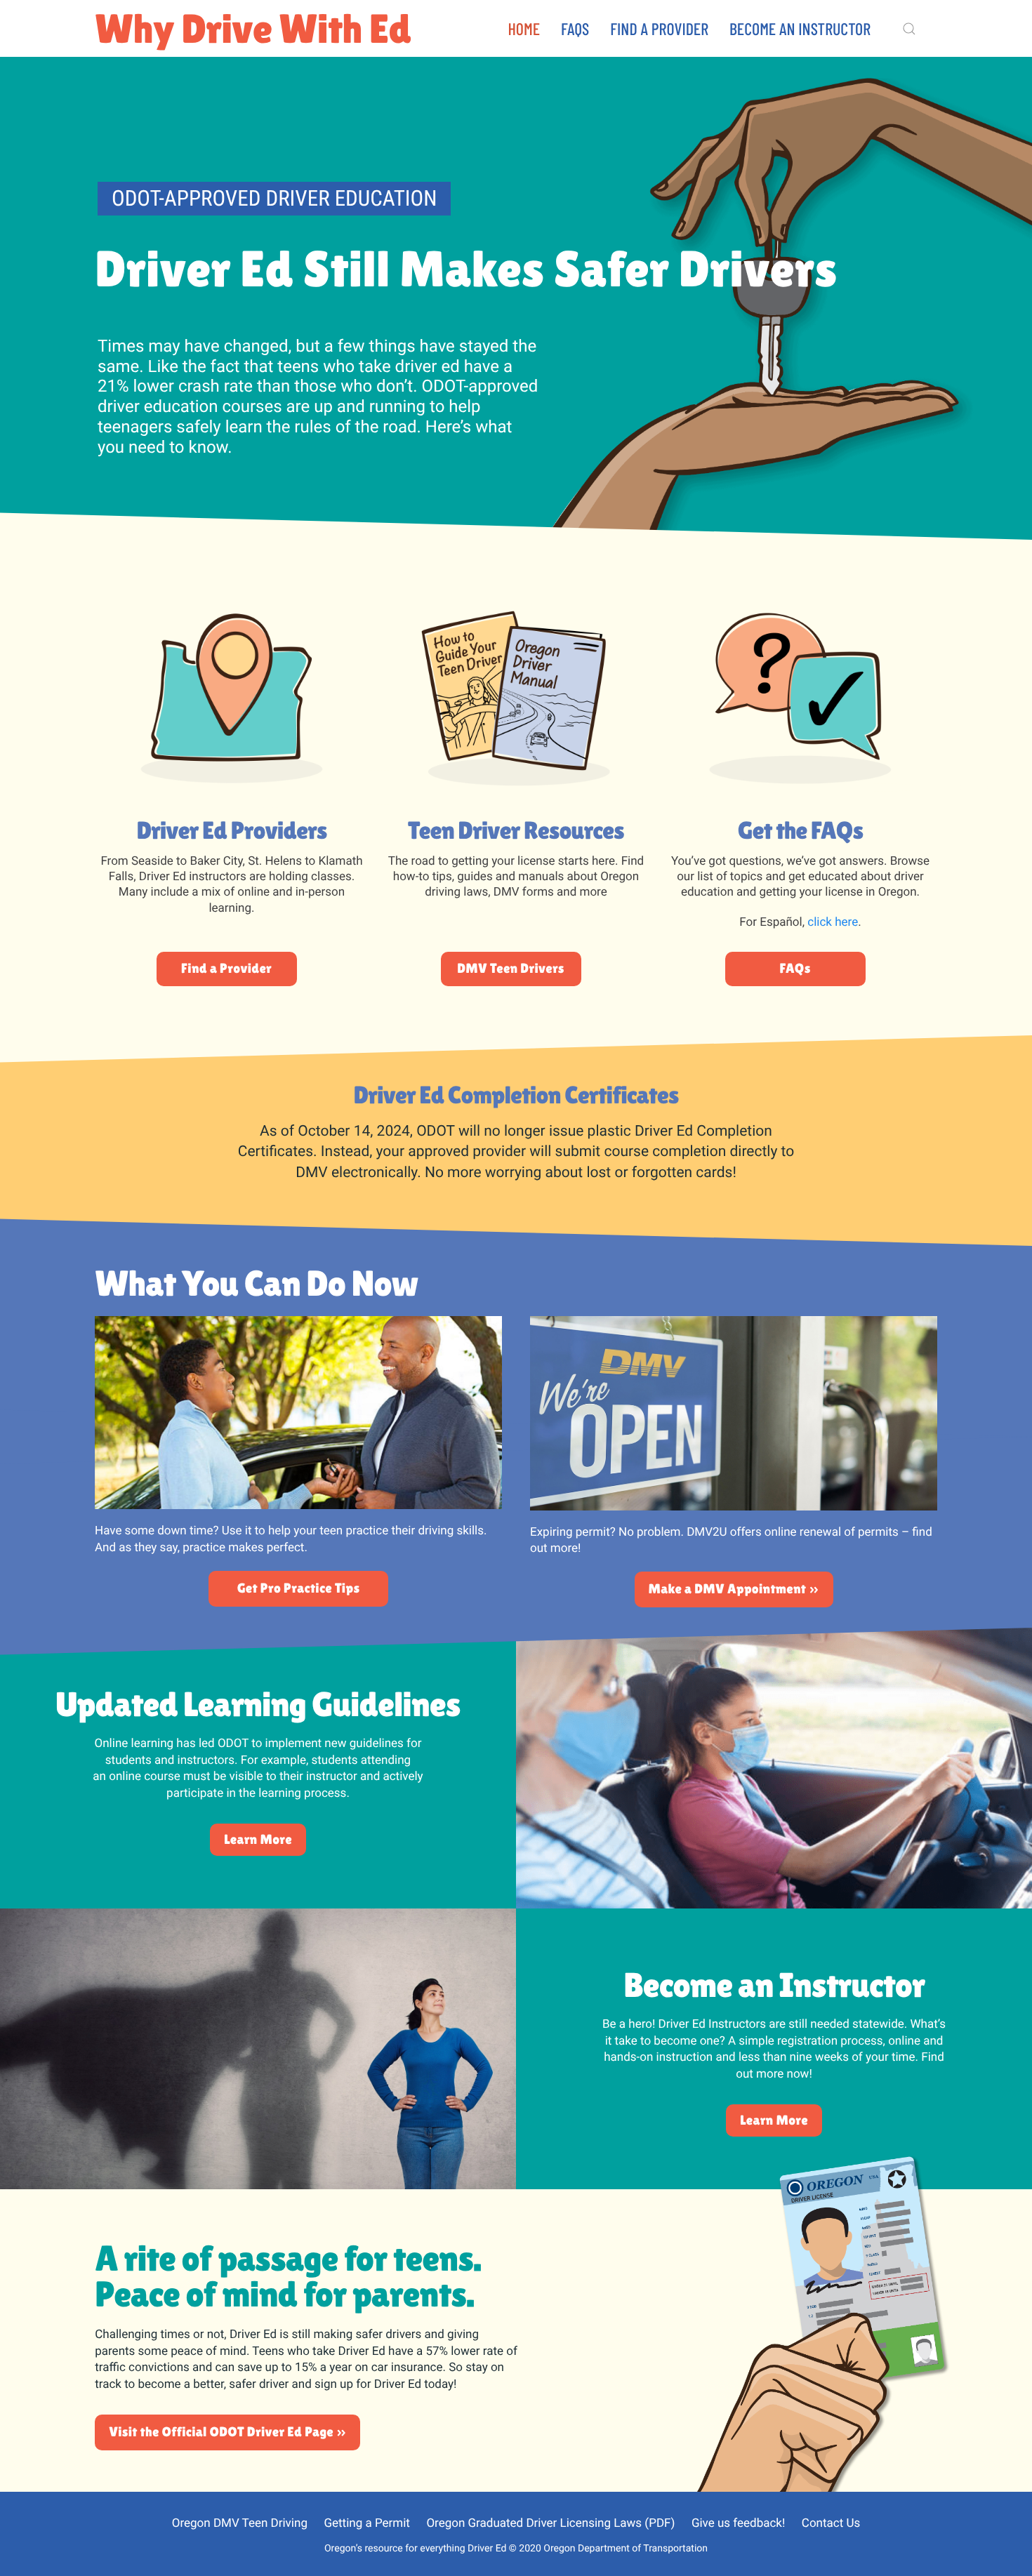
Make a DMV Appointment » (734, 1589)
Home (524, 28)
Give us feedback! (738, 2523)
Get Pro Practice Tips (299, 1588)
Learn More (258, 1840)
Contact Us (831, 2523)
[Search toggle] (909, 29)
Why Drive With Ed (253, 28)
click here (833, 922)
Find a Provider (659, 28)
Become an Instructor (800, 28)
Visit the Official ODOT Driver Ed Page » (227, 2432)
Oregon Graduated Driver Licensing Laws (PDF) (550, 2523)
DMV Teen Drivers (511, 969)
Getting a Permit (366, 2523)
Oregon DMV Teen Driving (240, 2523)
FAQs (575, 28)
